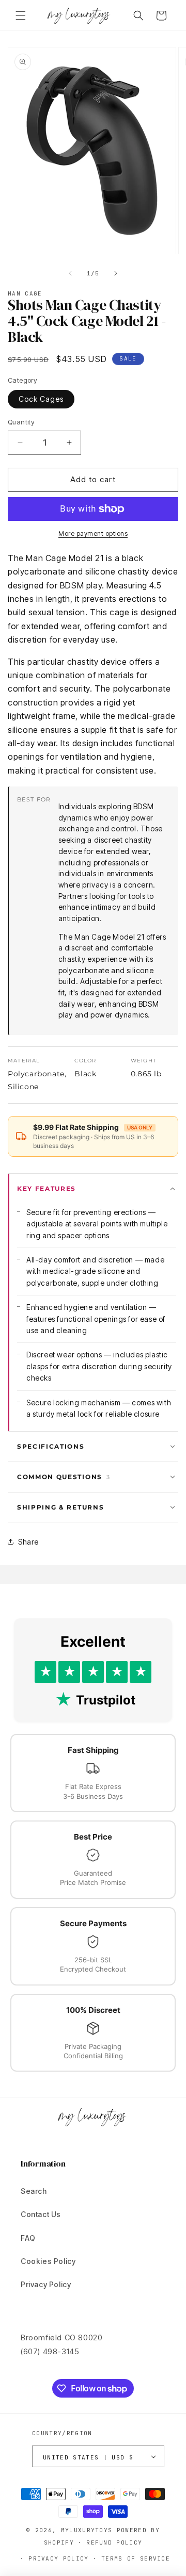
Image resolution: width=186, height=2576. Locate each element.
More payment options (93, 534)
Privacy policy (58, 2558)
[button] (21, 15)
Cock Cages (41, 399)
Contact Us (41, 2214)
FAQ (28, 2238)
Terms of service (136, 2558)
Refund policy (114, 2542)
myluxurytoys (87, 2530)
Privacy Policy (46, 2284)
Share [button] (28, 1542)
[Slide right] (116, 273)
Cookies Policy (48, 2261)
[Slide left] (70, 273)
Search (34, 2191)
